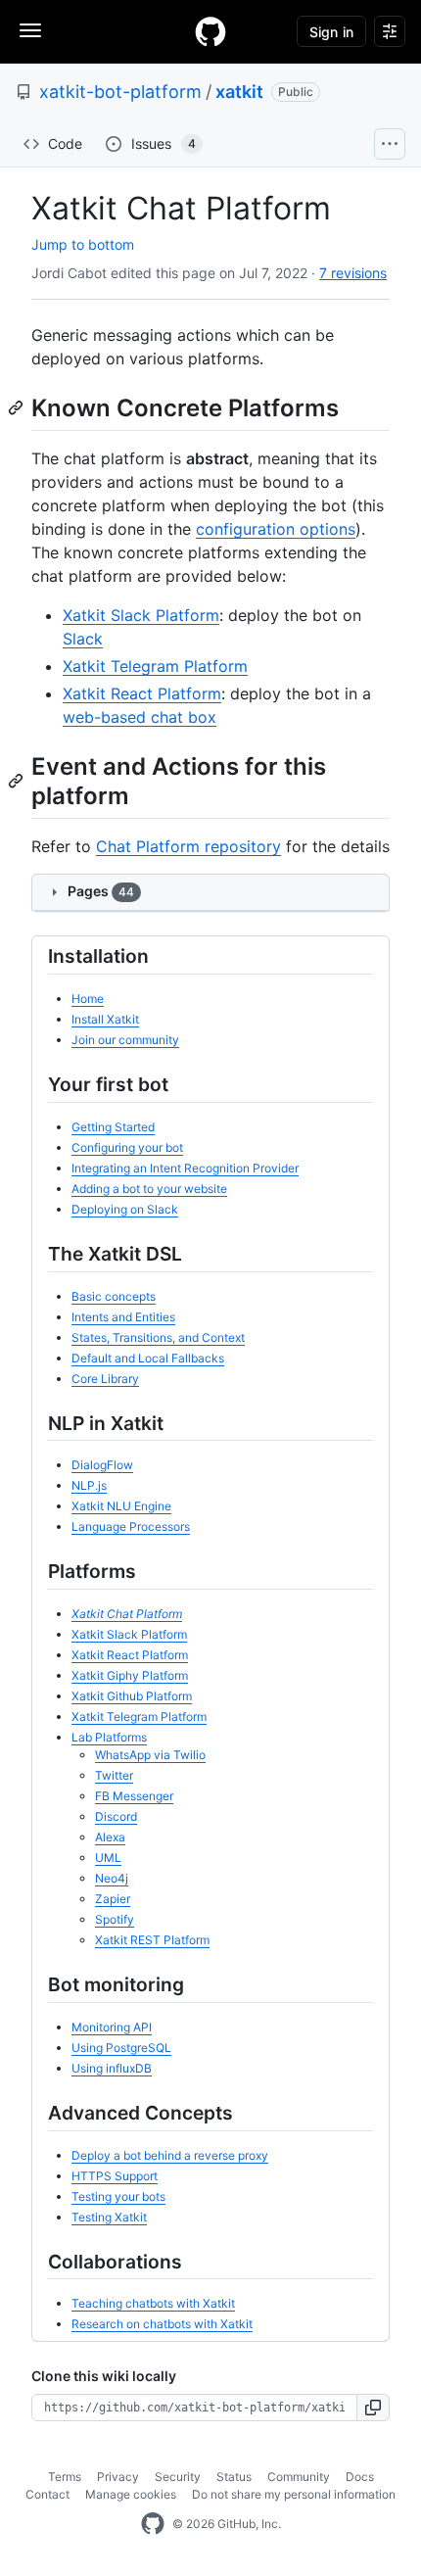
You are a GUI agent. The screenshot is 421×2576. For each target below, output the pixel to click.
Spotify (115, 1919)
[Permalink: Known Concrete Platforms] (18, 407)
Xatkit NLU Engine (121, 1506)
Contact (47, 2494)
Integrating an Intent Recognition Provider (185, 1168)
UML (108, 1858)
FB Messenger (134, 1796)
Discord (116, 1816)
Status (234, 2477)
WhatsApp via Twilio (150, 1755)
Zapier (113, 1899)
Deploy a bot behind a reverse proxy (170, 2155)
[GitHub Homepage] (153, 2524)
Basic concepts (114, 1296)
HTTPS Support (115, 2176)
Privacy (118, 2477)
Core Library (105, 1379)
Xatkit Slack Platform (141, 615)
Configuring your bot (127, 1147)
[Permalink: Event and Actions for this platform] (18, 781)
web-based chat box (140, 717)
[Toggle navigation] (30, 30)
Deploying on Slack (125, 1209)
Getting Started (113, 1127)
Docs (360, 2477)
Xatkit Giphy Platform (130, 1675)
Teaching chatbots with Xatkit (153, 2303)
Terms (65, 2477)
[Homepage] (210, 31)
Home (88, 999)
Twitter (114, 1775)
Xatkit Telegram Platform (155, 666)
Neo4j (112, 1878)
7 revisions (353, 273)
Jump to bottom (83, 244)
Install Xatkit (105, 1019)
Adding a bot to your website (149, 1189)
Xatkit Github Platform (132, 1696)
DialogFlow (102, 1465)
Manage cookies (131, 2494)
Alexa (110, 1837)
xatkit (239, 92)
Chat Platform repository (188, 846)
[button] (374, 2408)
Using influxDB (112, 2068)
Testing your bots (118, 2196)
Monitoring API (112, 2027)
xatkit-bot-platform (120, 92)
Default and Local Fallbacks (148, 1358)
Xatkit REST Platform (152, 1940)
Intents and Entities (123, 1317)
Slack (83, 639)
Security (178, 2477)
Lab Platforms (109, 1737)
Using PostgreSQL (121, 2048)
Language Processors (131, 1527)
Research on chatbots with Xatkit (162, 2324)
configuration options (276, 529)
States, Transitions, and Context (158, 1337)
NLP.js (89, 1485)
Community (299, 2477)
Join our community (125, 1040)
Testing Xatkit (109, 2217)
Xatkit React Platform (142, 693)
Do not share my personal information (294, 2494)
